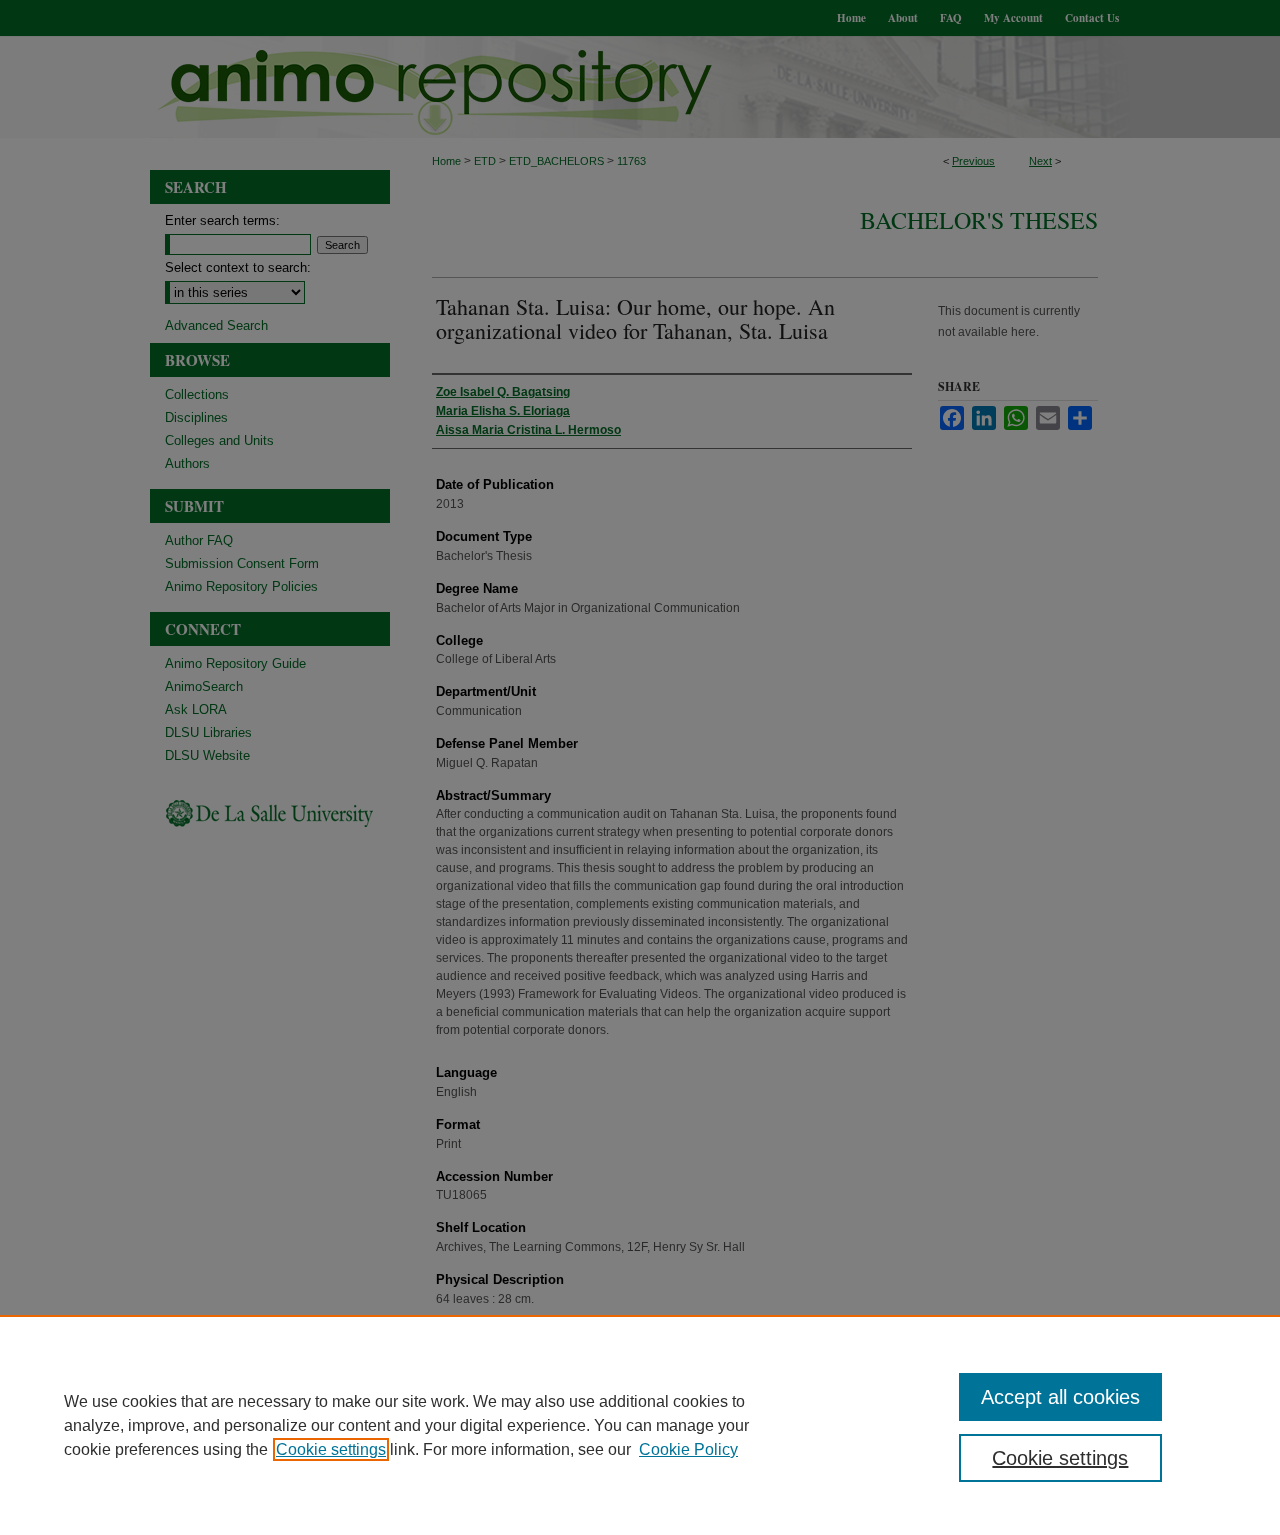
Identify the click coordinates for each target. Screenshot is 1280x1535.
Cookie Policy (688, 1449)
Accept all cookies (1060, 1397)
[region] (640, 1425)
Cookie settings (331, 1449)
